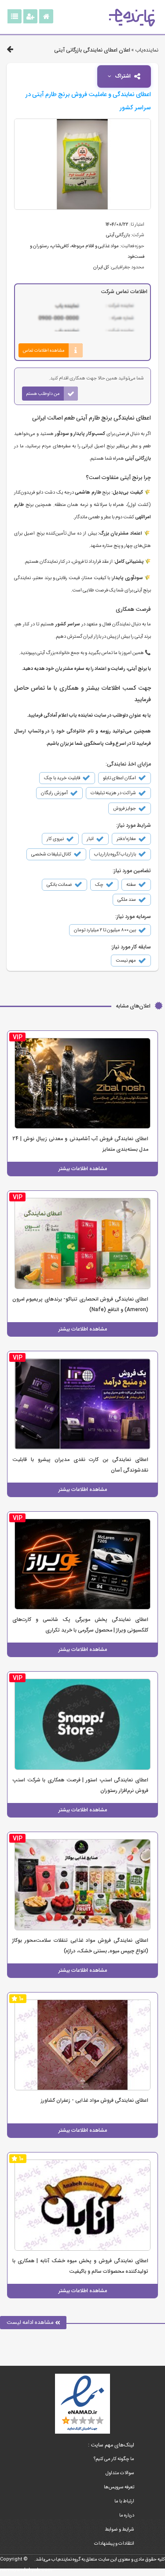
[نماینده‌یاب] (132, 18)
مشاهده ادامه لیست (31, 2322)
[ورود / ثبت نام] (30, 16)
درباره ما (127, 2515)
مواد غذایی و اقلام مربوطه (95, 246)
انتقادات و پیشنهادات (114, 2544)
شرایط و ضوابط (119, 2530)
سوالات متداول (120, 2473)
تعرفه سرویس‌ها (119, 2487)
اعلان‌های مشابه (133, 1006)
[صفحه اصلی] (46, 16)
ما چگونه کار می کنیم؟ (114, 2459)
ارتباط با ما (124, 2501)
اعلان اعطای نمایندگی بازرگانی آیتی (92, 50)
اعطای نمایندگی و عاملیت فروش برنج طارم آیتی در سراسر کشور (88, 101)
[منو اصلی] (15, 16)
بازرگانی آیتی (118, 235)
